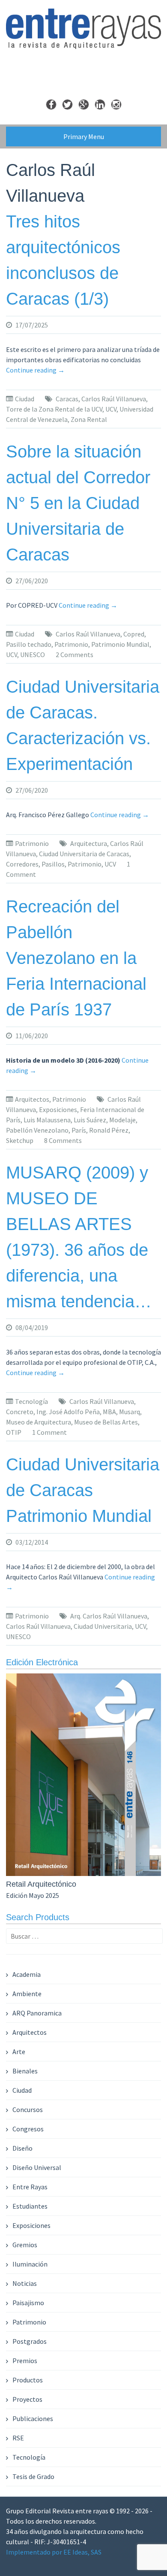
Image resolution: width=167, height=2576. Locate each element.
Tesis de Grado (33, 2476)
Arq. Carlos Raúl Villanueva (109, 1616)
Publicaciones (33, 2418)
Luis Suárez (90, 1120)
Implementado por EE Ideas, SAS (54, 2552)
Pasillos (53, 864)
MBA (109, 1412)
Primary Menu (84, 136)
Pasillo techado (29, 644)
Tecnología (31, 1401)
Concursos (28, 2109)
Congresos (28, 2129)
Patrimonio (71, 644)
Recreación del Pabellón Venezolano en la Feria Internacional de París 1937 (76, 958)
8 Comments (63, 1140)
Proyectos (27, 2399)
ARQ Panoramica (37, 2013)
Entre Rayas (30, 2187)
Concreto (20, 1412)
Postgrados (30, 2341)
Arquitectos (32, 1099)
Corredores (22, 864)
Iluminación (30, 2264)
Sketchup (20, 1140)
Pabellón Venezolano (37, 1130)
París (79, 1130)
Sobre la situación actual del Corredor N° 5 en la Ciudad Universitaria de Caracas (78, 503)
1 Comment (49, 1432)
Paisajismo (28, 2303)
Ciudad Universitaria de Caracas (84, 854)
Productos (28, 2380)
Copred (134, 634)
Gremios (25, 2245)
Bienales (25, 2071)
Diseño (22, 2148)
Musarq (130, 1412)
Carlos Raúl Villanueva (114, 399)
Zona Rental (89, 419)
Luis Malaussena (47, 1120)
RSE (18, 2438)
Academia (27, 1974)
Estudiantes (30, 2206)
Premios (25, 2361)
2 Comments (75, 655)
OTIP (14, 1432)
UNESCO (33, 655)
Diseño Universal (37, 2167)
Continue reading (35, 370)
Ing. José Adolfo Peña (68, 1412)
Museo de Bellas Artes (106, 1422)
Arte (19, 2052)
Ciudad (25, 399)
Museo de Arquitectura (39, 1422)
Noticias (25, 2283)
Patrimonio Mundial (120, 644)
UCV (111, 409)
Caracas (67, 399)
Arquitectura (89, 843)
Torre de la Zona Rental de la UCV (54, 409)
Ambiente (27, 1994)
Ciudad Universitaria (103, 1626)
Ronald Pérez (109, 1130)
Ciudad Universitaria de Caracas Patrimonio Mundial (83, 1490)
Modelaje (122, 1120)
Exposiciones (58, 1109)
